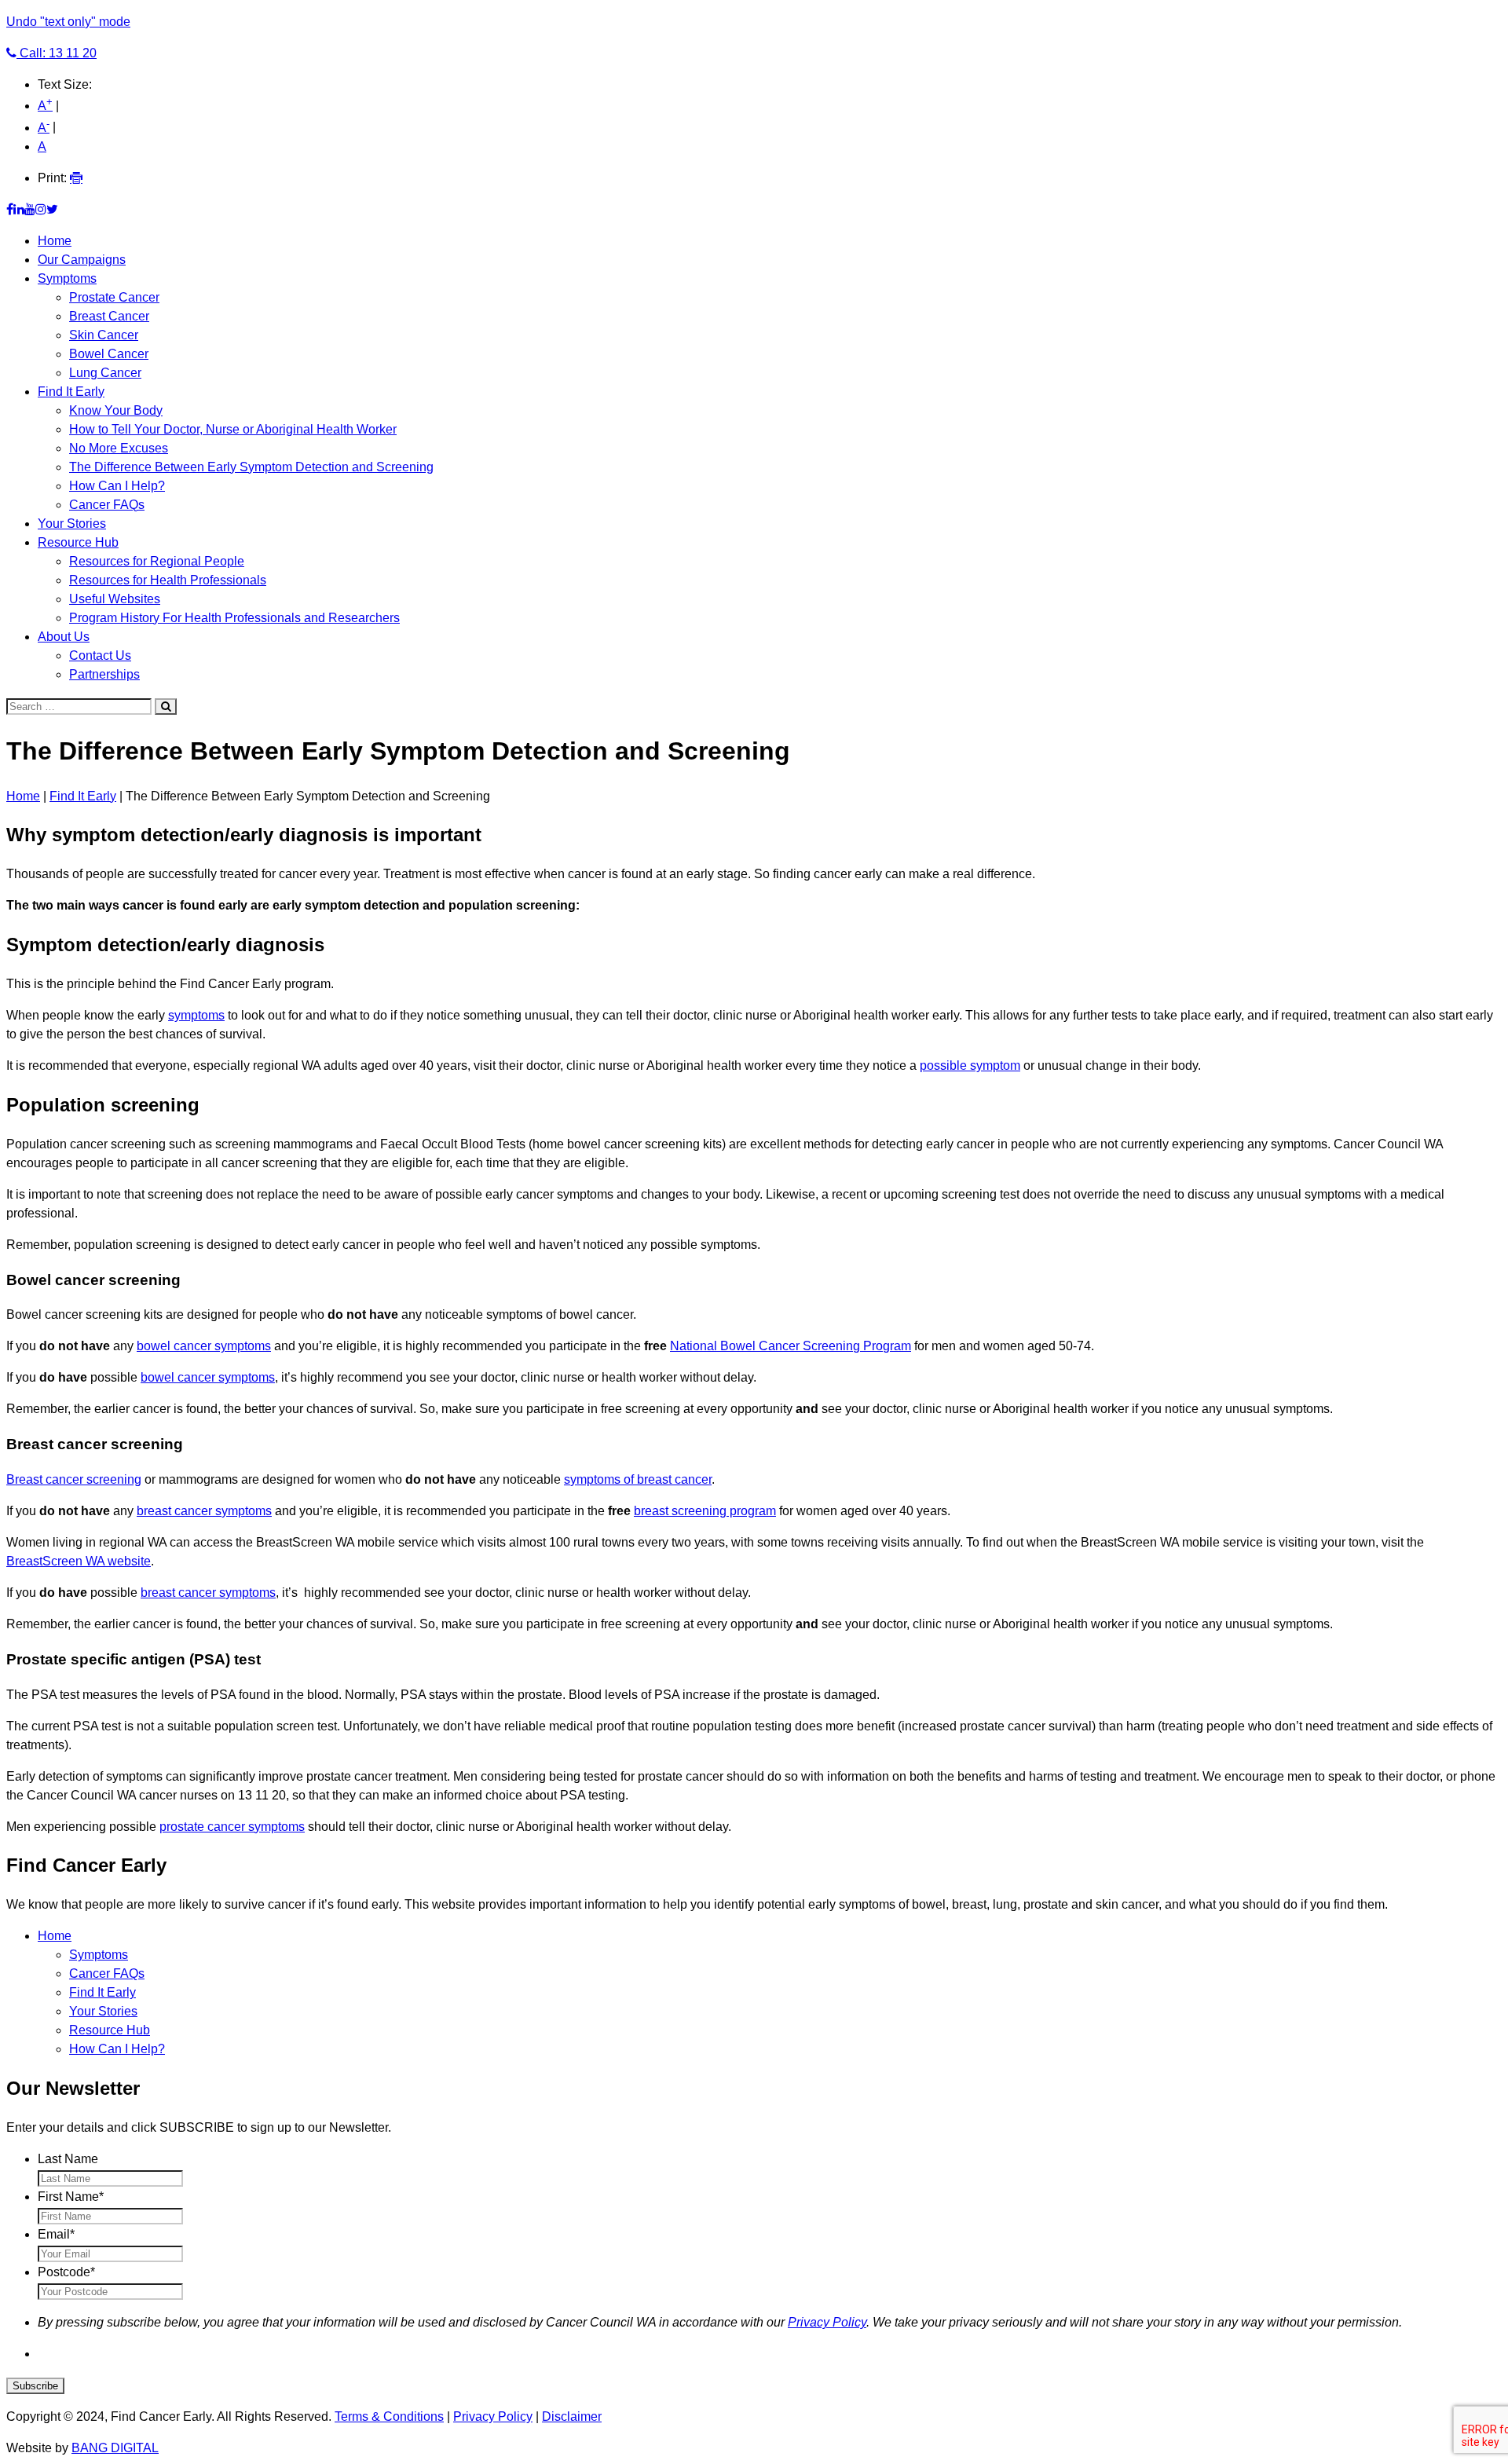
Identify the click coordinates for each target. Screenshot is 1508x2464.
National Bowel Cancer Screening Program (791, 1346)
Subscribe (35, 2386)
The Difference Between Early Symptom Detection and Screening (251, 467)
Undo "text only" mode (68, 22)
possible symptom (970, 1065)
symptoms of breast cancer (638, 1479)
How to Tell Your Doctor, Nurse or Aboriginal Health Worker (233, 429)
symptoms (196, 1015)
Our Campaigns (82, 260)
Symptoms (67, 278)
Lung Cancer (105, 373)
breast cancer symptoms (204, 1511)
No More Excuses (119, 448)
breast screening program (705, 1511)
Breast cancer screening (74, 1479)
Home (55, 241)
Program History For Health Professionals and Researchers (234, 618)
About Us (64, 637)
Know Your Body (116, 410)
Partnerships (104, 674)
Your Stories (72, 524)
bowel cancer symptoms (204, 1346)
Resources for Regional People (157, 561)
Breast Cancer (109, 316)
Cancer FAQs (107, 505)
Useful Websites (115, 599)
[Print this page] (76, 178)
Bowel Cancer (109, 354)
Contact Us (100, 655)
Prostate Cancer (114, 297)
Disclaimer (572, 2416)
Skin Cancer (104, 335)
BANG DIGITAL (115, 2448)
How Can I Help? (117, 486)
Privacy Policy (827, 2322)
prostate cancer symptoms (232, 1827)
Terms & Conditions (389, 2416)
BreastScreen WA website (79, 1561)
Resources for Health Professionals (168, 580)
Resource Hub (78, 542)
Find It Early (71, 392)
